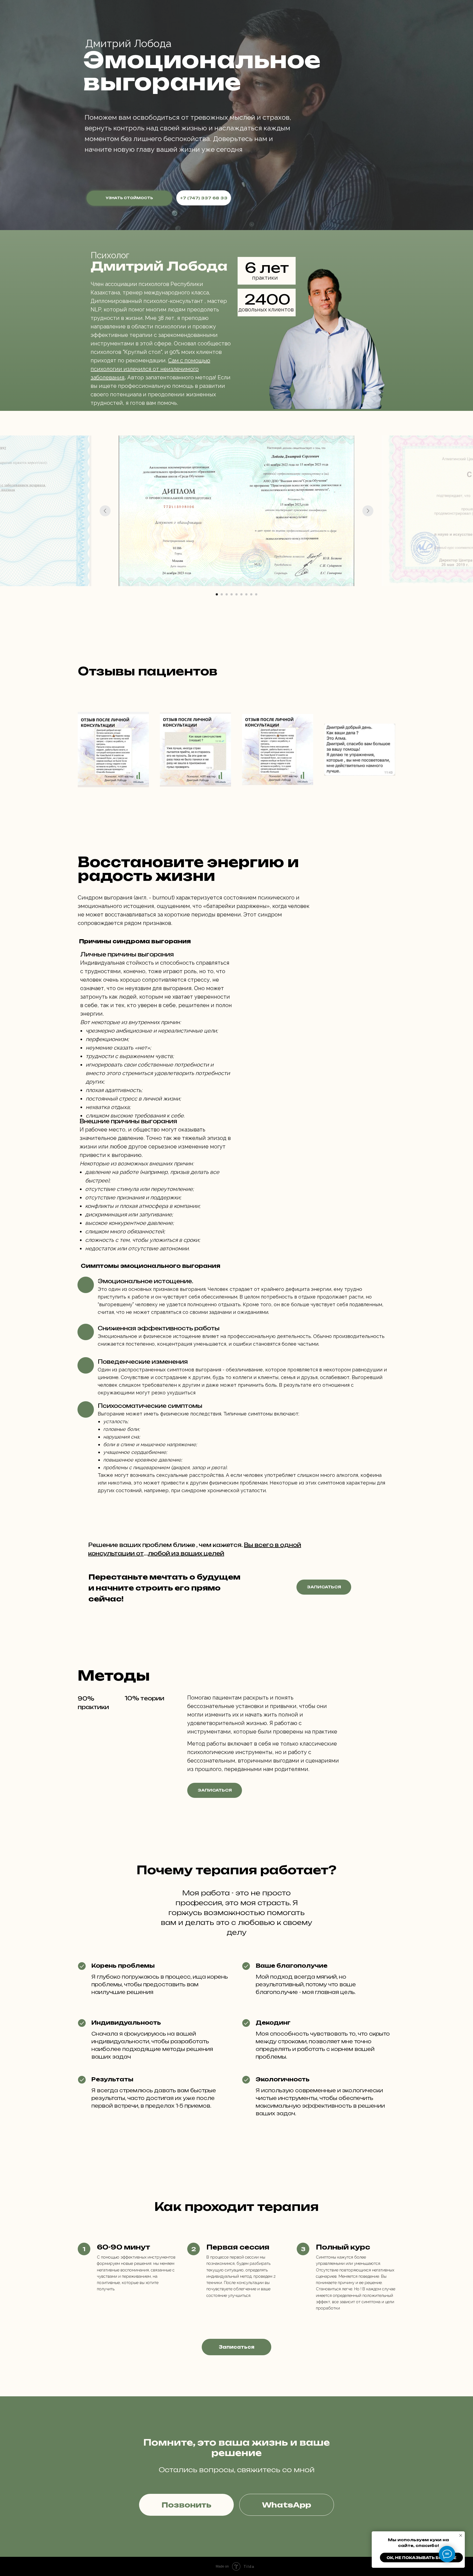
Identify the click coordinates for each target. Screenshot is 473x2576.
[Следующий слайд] (368, 511)
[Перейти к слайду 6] (241, 594)
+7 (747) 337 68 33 (204, 198)
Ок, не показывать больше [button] (421, 2558)
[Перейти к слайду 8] (251, 594)
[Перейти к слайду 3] (227, 594)
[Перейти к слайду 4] (232, 594)
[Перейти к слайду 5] (236, 594)
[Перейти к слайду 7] (246, 594)
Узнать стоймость (129, 198)
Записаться (324, 1587)
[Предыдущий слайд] (105, 511)
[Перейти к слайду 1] (217, 594)
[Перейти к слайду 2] (222, 594)
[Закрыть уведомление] (461, 2535)
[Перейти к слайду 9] (256, 594)
